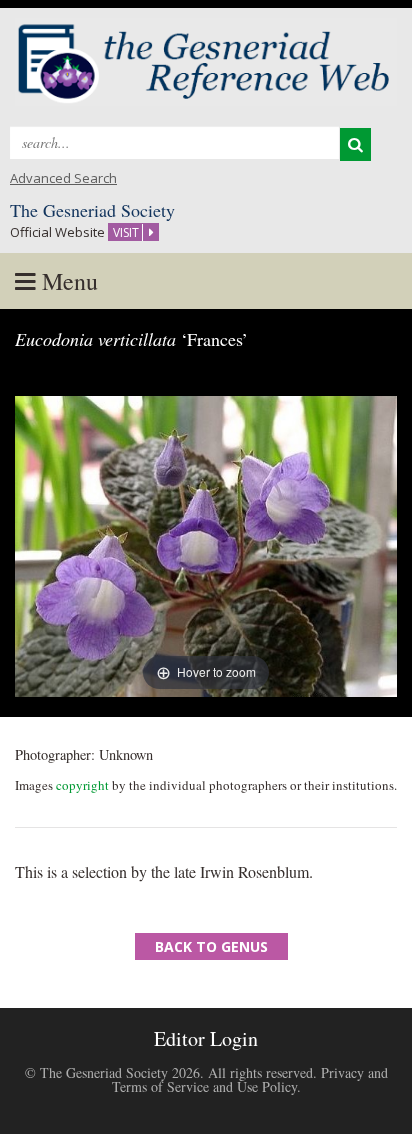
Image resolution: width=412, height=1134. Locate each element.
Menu (67, 281)
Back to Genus (211, 946)
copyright (82, 785)
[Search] (355, 144)
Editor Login (206, 1038)
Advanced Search (63, 178)
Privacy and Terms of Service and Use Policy (250, 1079)
